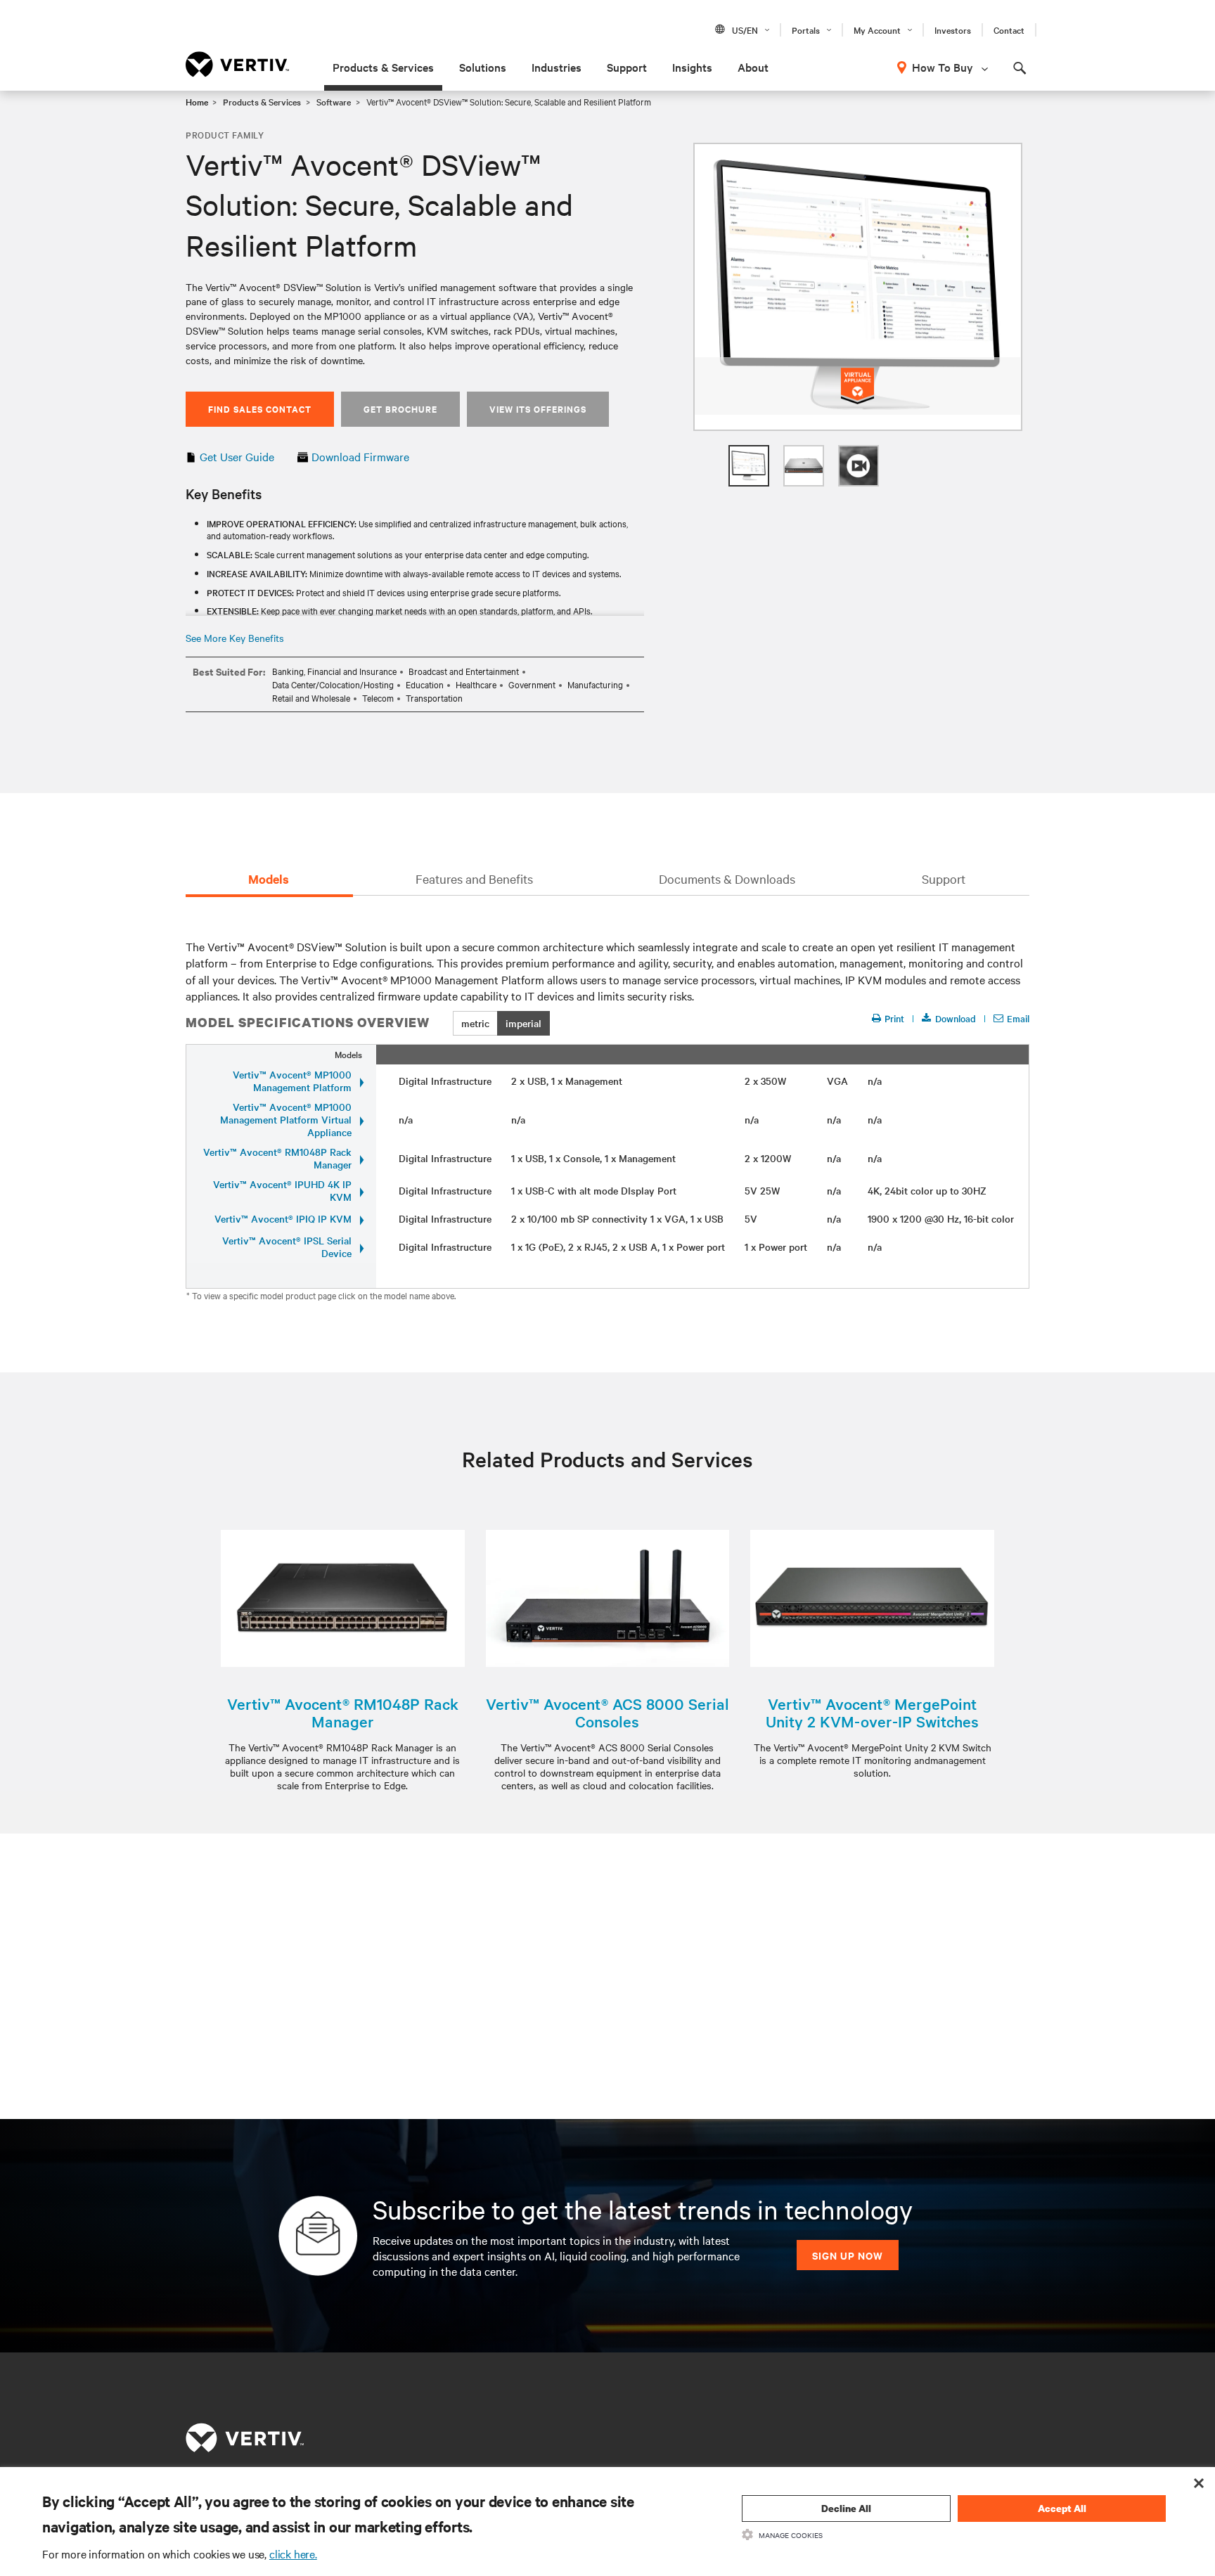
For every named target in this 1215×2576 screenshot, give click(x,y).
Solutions (483, 67)
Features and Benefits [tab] (474, 878)
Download (956, 1018)
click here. (293, 2554)
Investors (953, 30)
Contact (1009, 30)
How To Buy (943, 67)
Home (197, 101)
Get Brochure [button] (400, 409)
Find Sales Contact (260, 409)
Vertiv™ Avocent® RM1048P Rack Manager (343, 1713)
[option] (858, 287)
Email (1018, 1018)
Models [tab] (269, 879)
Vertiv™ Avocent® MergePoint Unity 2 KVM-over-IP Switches (872, 1713)
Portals (806, 30)
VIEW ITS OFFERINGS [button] (538, 409)
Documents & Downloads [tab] (727, 878)
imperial (523, 1023)
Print (894, 1018)
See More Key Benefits (235, 638)
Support (627, 67)
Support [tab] (944, 878)
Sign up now (848, 2255)
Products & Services (383, 67)
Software (334, 101)
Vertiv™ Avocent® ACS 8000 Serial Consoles (607, 1713)
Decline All (846, 2508)
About (753, 67)
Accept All (1062, 2508)
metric (475, 1023)
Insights (692, 67)
